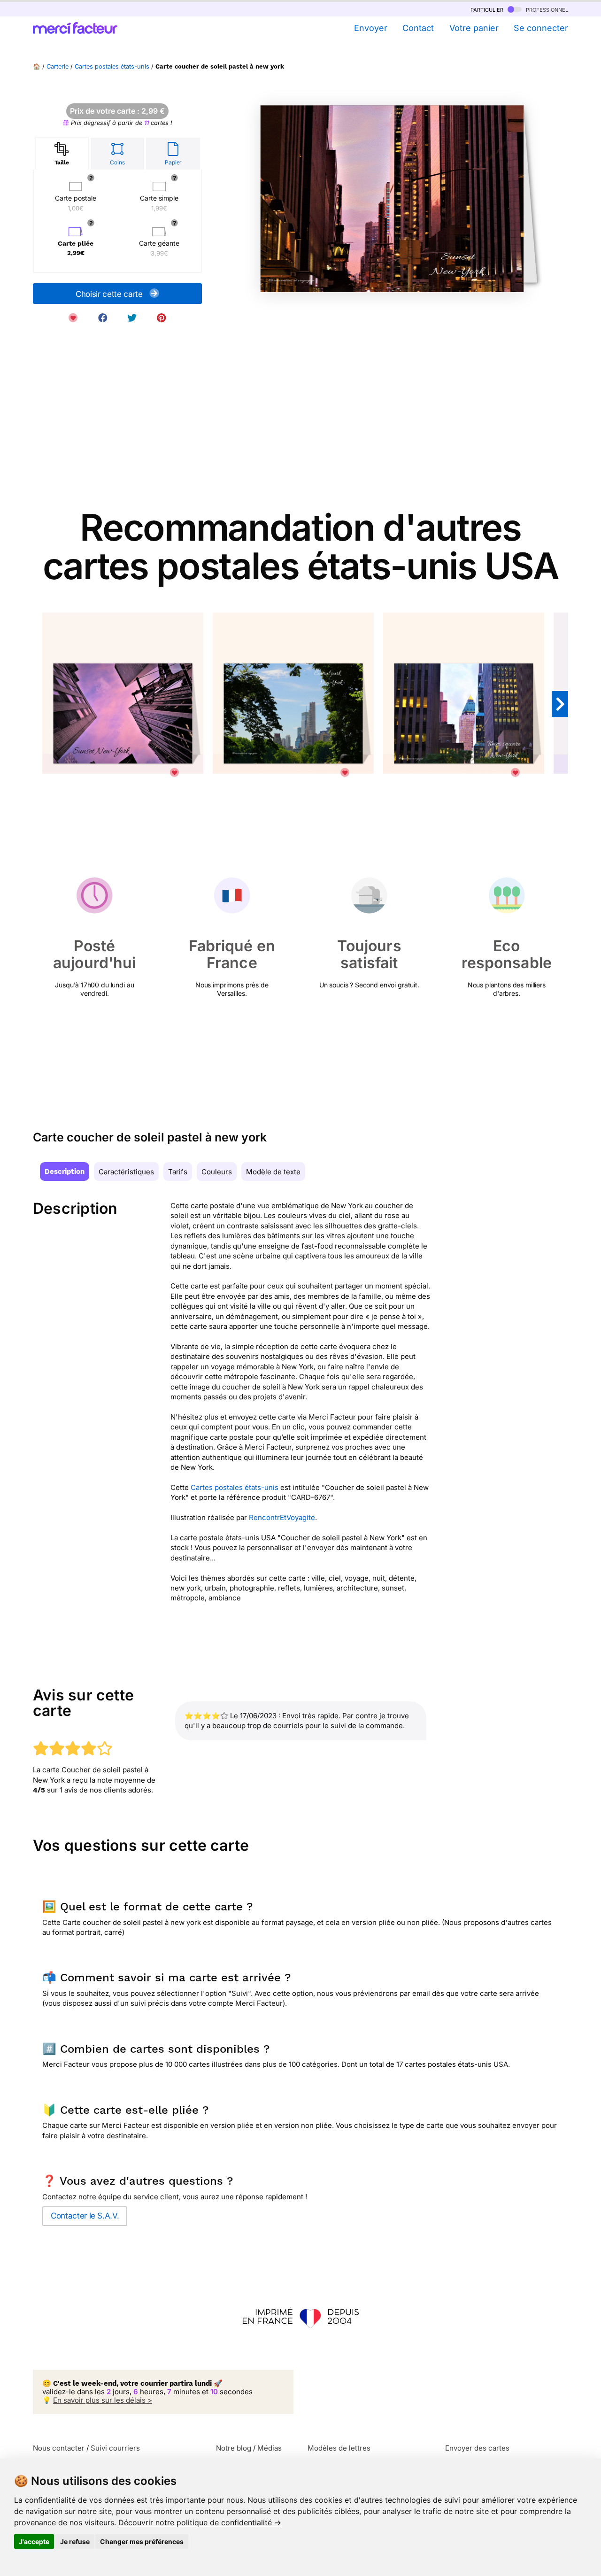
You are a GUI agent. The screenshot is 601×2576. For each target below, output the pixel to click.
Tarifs (178, 1172)
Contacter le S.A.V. (85, 2216)
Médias (270, 2448)
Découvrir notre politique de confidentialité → (200, 2522)
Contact (418, 28)
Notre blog (234, 2448)
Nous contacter (59, 2448)
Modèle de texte (273, 1172)
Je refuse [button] (75, 2541)
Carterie (58, 66)
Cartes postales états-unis (112, 66)
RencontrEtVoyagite (282, 1517)
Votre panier (474, 28)
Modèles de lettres (339, 2448)
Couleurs (217, 1172)
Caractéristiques (126, 1172)
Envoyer (370, 28)
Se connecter (541, 28)
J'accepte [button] (34, 2541)
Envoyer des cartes (477, 2448)
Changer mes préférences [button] (142, 2541)
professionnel (546, 9)
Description (65, 1172)
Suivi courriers (115, 2448)
